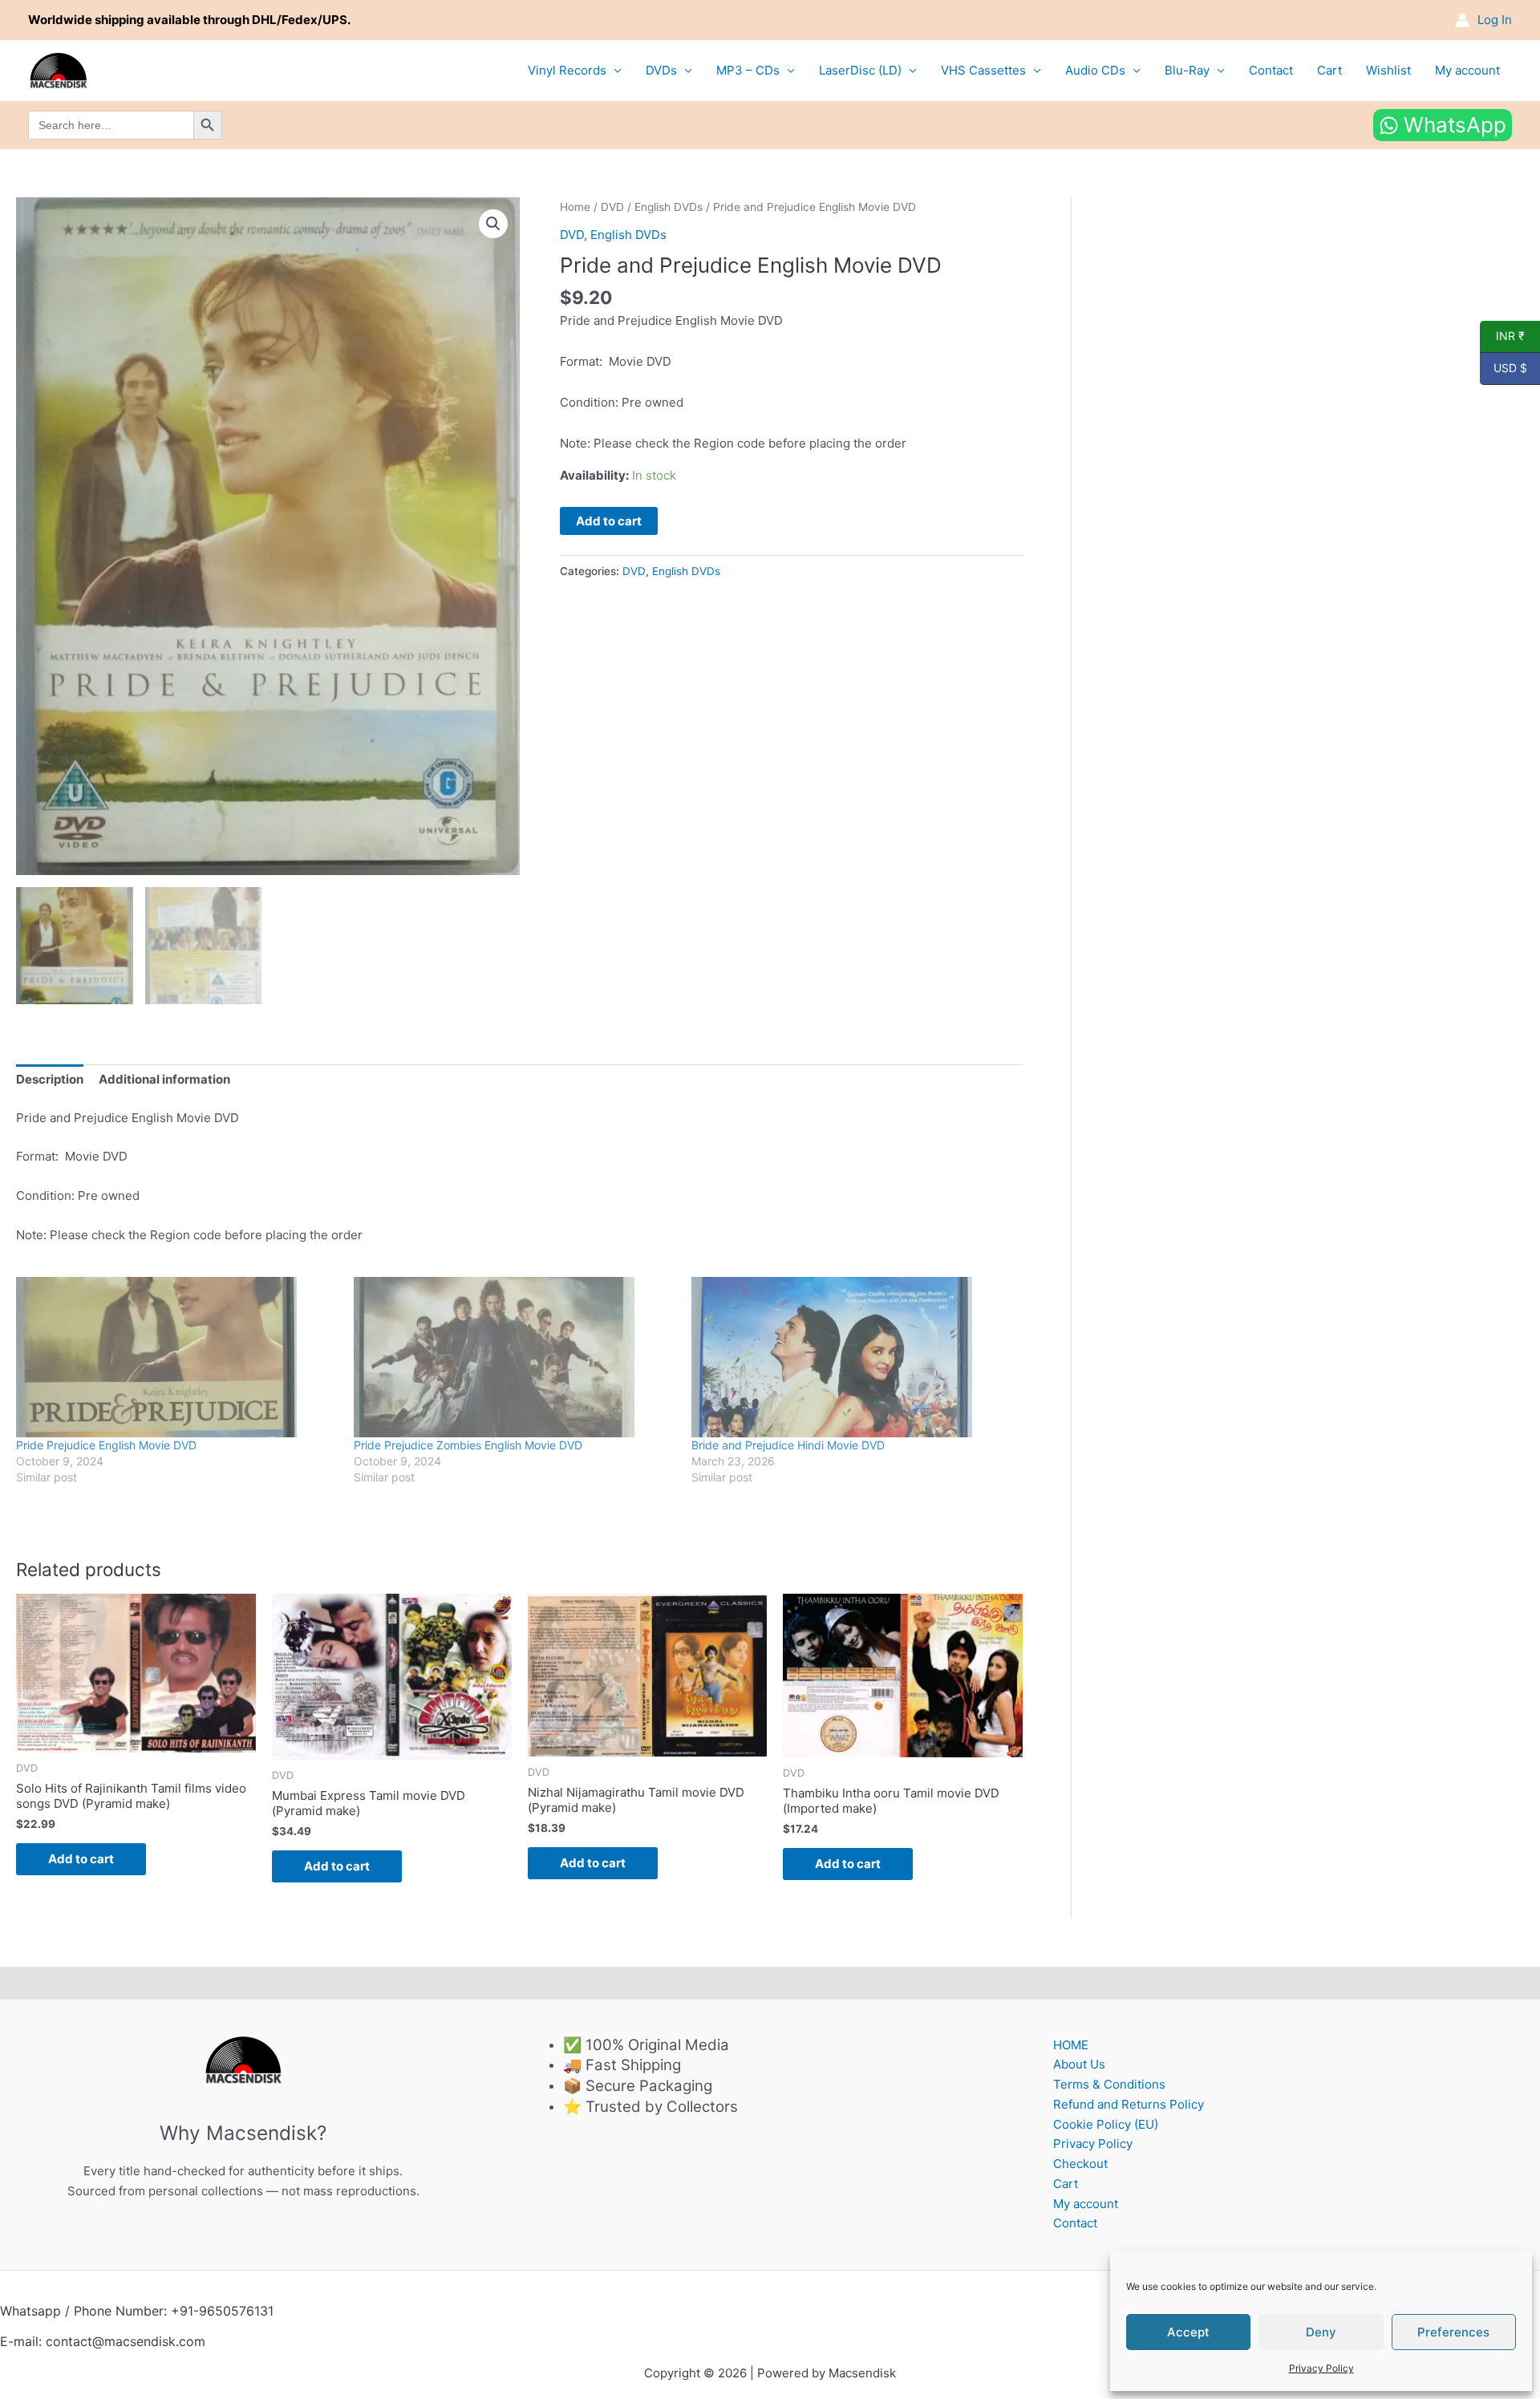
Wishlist (1388, 70)
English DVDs (669, 207)
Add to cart (609, 521)
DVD (612, 207)
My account (1467, 70)
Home (575, 207)
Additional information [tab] (164, 1079)
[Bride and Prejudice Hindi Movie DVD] (852, 1357)
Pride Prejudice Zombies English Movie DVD (468, 1445)
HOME (1071, 2045)
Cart (1329, 70)
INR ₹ (1502, 336)
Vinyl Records (567, 70)
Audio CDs (1095, 70)
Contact (1271, 70)
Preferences (1453, 2332)
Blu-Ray (1187, 70)
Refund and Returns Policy (1129, 2104)
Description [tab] (50, 1079)
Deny (1321, 2332)
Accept (1188, 2332)
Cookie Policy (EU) (1106, 2124)
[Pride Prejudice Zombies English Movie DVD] (515, 1357)
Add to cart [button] (81, 1859)
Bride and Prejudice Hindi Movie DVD (788, 1445)
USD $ (1504, 368)
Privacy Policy (1321, 2368)
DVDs (661, 70)
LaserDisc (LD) (860, 70)
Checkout (1080, 2164)
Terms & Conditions (1109, 2084)
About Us (1079, 2064)
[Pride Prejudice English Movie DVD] (177, 1357)
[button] (493, 224)
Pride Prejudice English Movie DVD (106, 1445)
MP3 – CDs (748, 70)
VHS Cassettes (983, 70)
